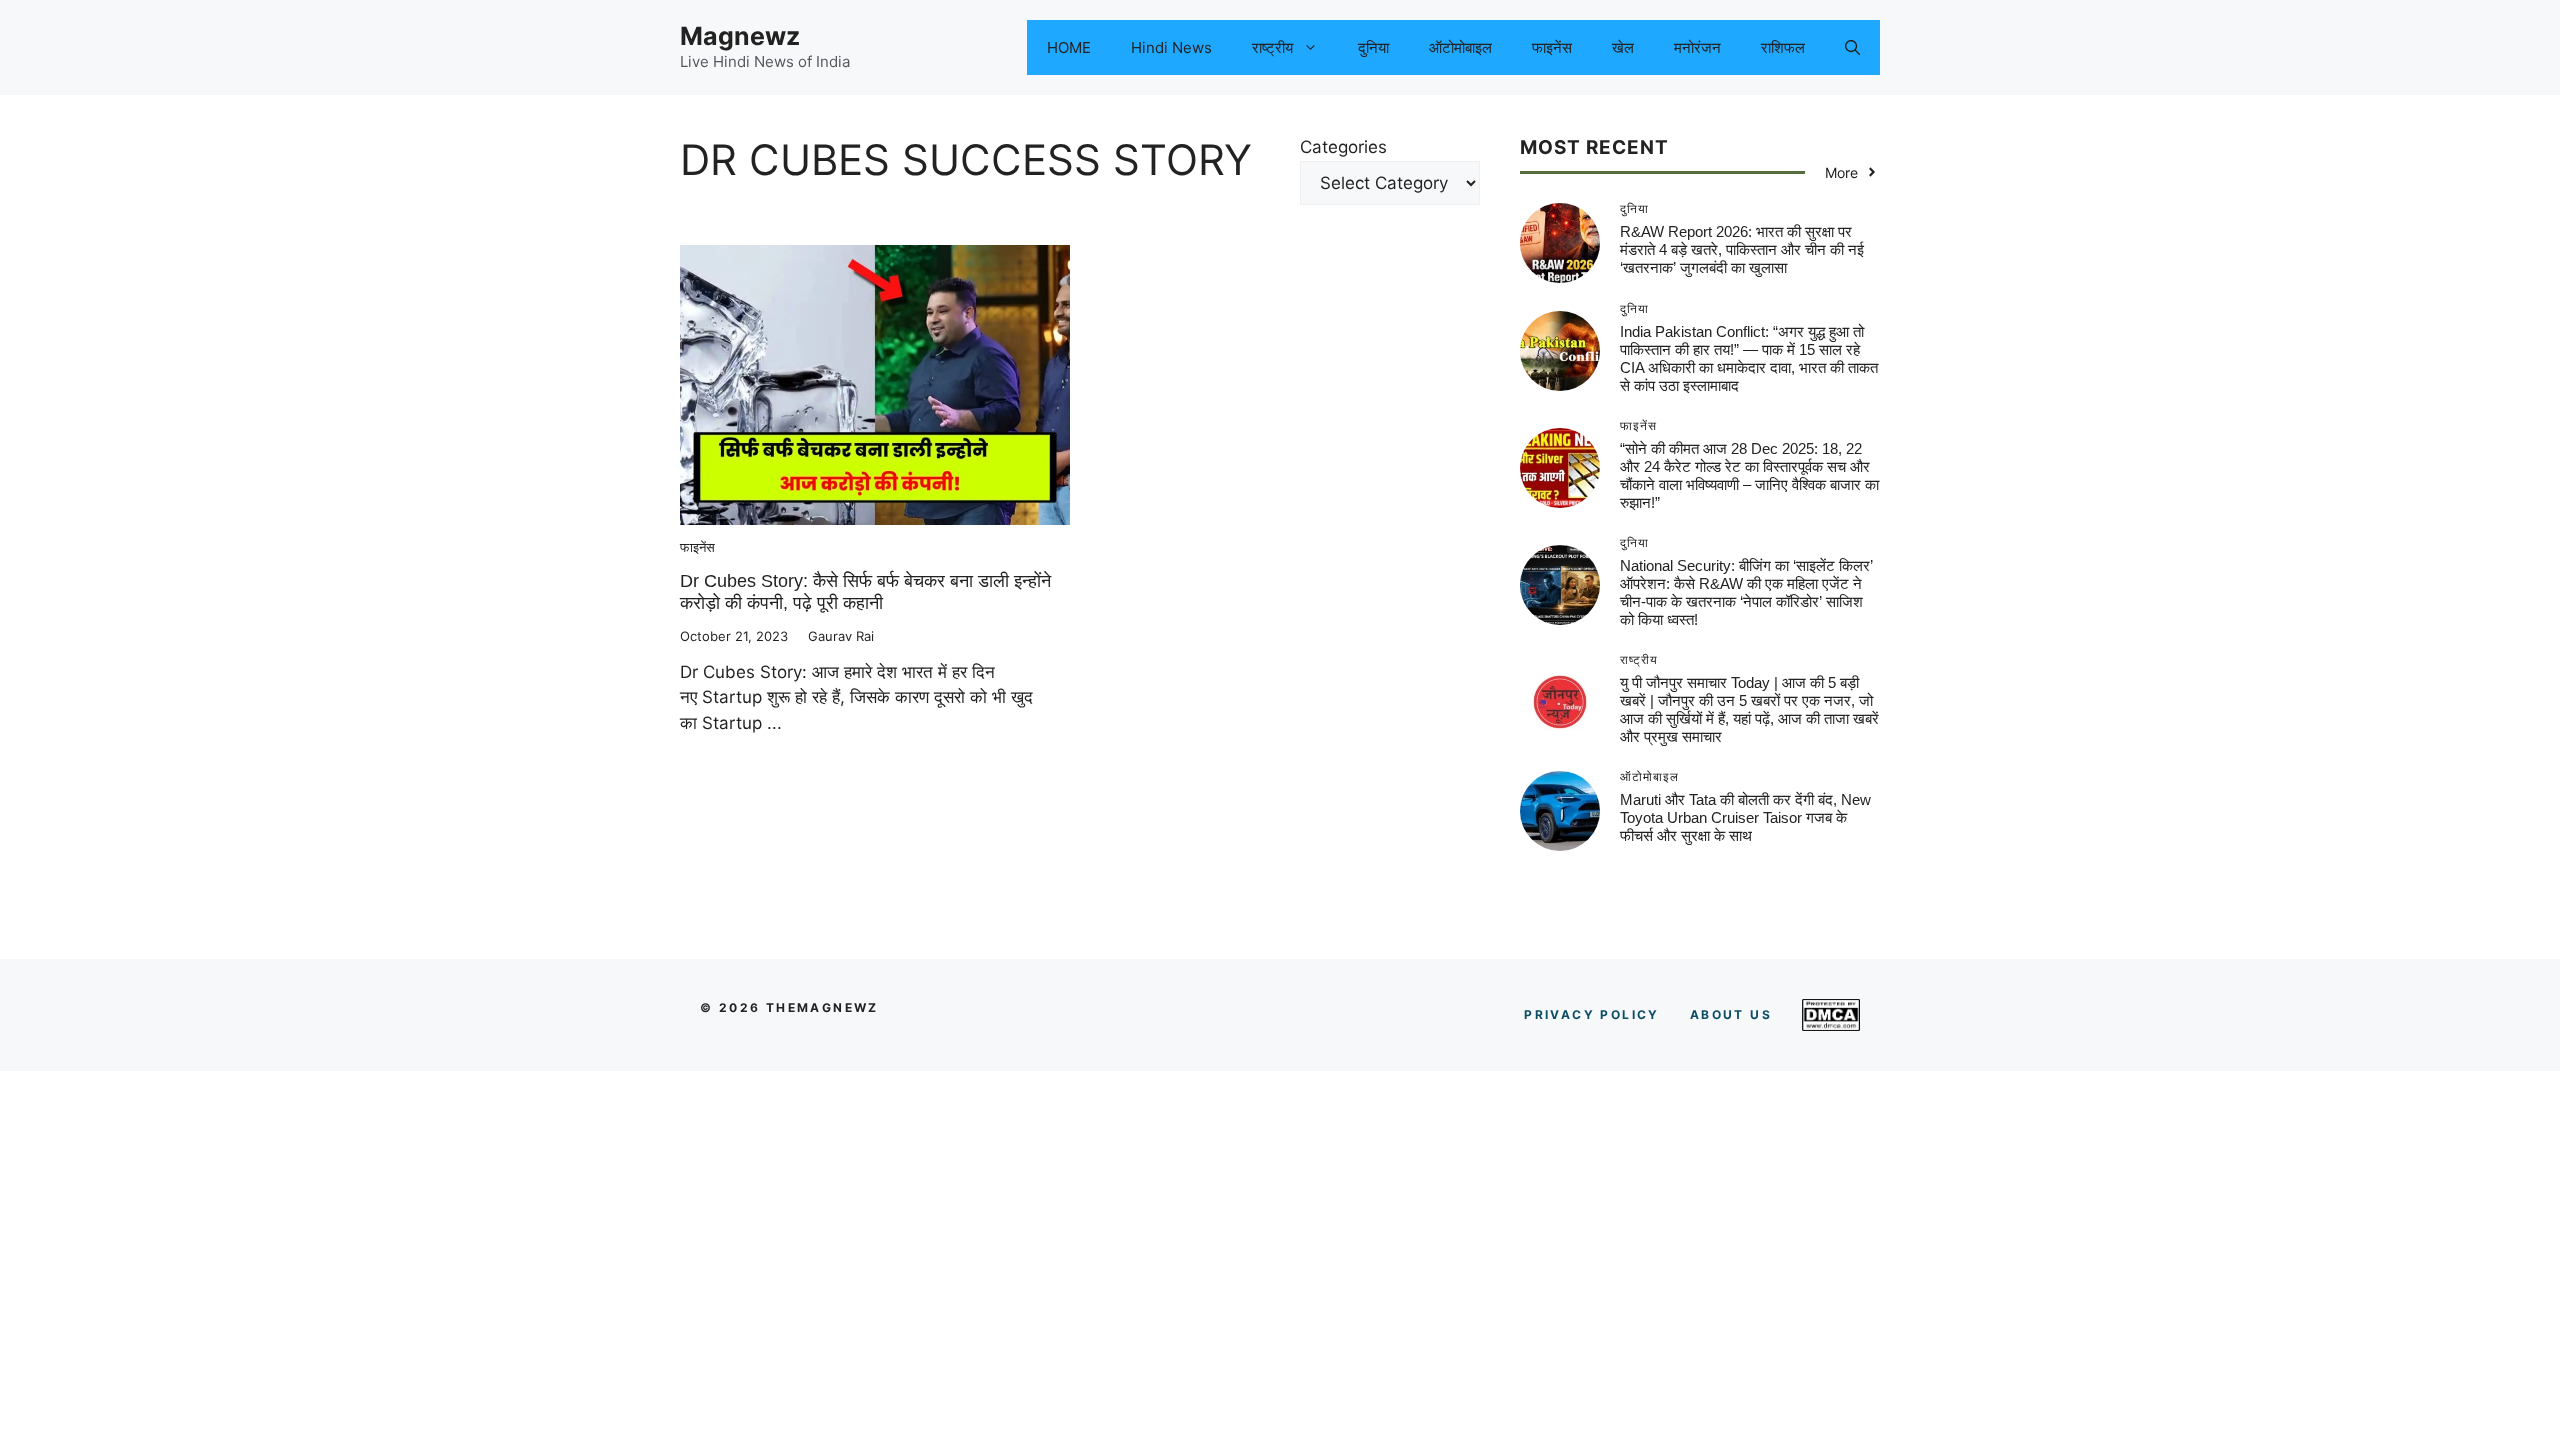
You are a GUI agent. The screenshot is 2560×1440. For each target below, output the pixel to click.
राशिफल (1783, 47)
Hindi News (1171, 47)
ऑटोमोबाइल (1460, 47)
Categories (1343, 147)
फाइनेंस (1552, 47)
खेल (1623, 47)
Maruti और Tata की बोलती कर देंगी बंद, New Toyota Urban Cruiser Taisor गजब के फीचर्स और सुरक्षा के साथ (1745, 817)
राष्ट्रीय (1272, 47)
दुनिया (1373, 47)
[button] (1852, 47)
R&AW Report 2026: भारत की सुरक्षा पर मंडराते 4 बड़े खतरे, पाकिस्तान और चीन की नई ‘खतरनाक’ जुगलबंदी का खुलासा (1742, 249)
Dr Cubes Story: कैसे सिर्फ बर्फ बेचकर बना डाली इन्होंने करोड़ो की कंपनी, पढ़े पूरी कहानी (865, 592)
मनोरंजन (1697, 47)
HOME (1069, 47)
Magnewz (740, 36)
